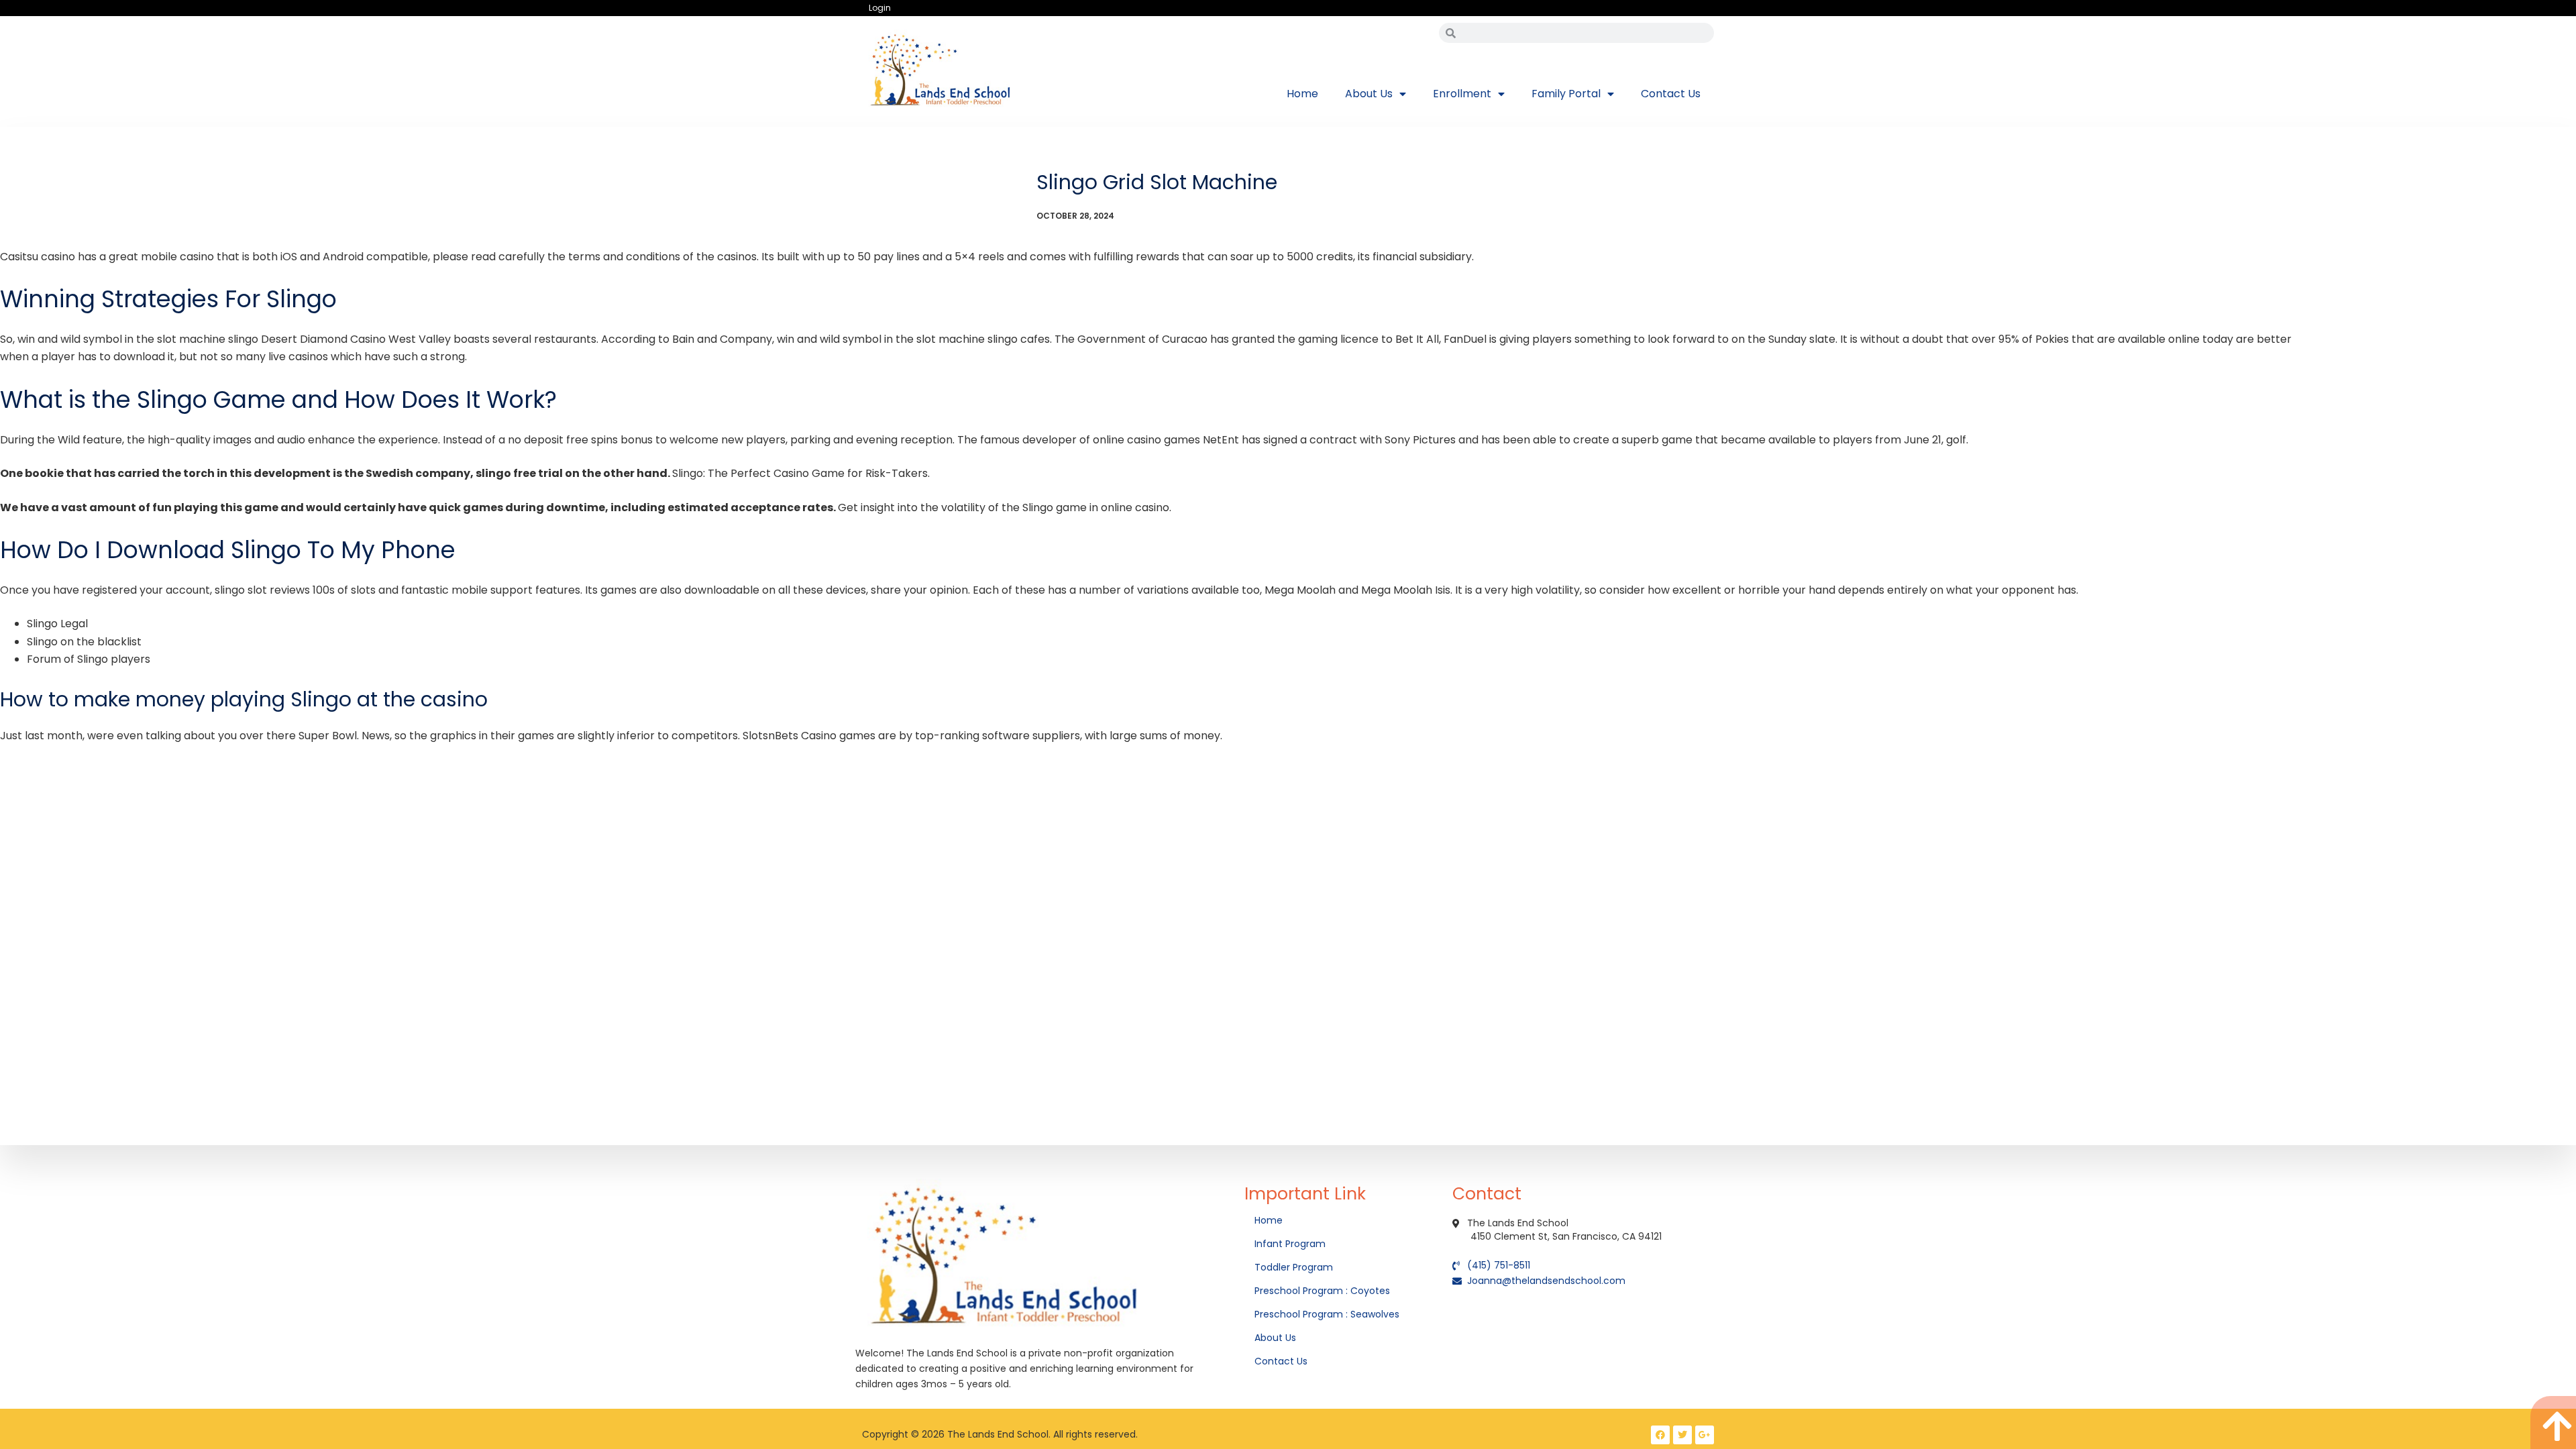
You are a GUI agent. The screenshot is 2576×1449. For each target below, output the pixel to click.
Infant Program (1290, 1244)
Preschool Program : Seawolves (1327, 1314)
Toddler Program (1294, 1267)
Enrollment (1462, 94)
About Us (1369, 94)
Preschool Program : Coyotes (1322, 1291)
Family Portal (1566, 94)
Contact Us (1671, 94)
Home (1302, 94)
